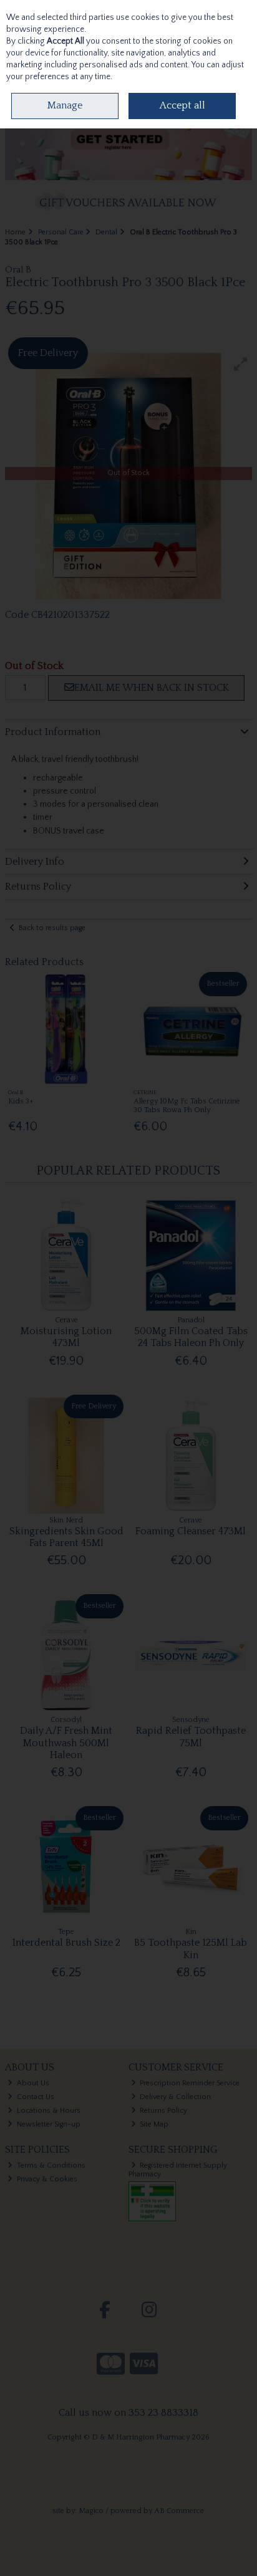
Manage (65, 105)
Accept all (182, 105)
